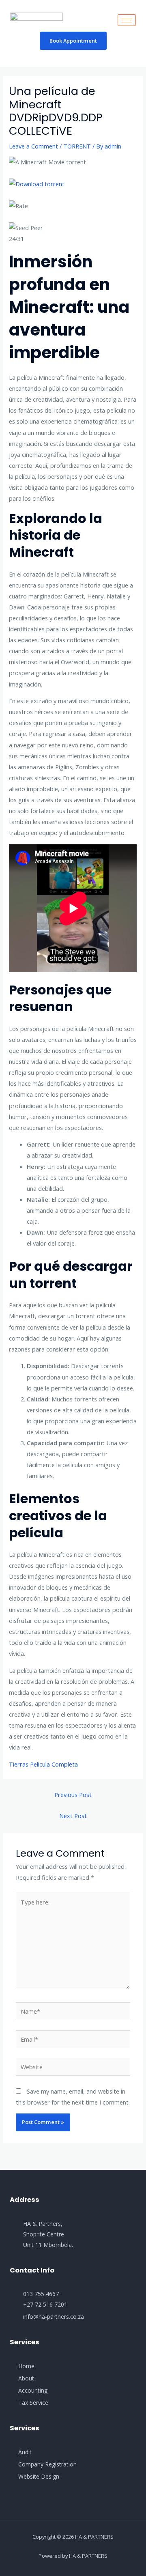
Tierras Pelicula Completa (43, 1764)
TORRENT (77, 146)
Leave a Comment (33, 146)
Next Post (73, 1816)
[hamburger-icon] (127, 20)
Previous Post (73, 1795)
